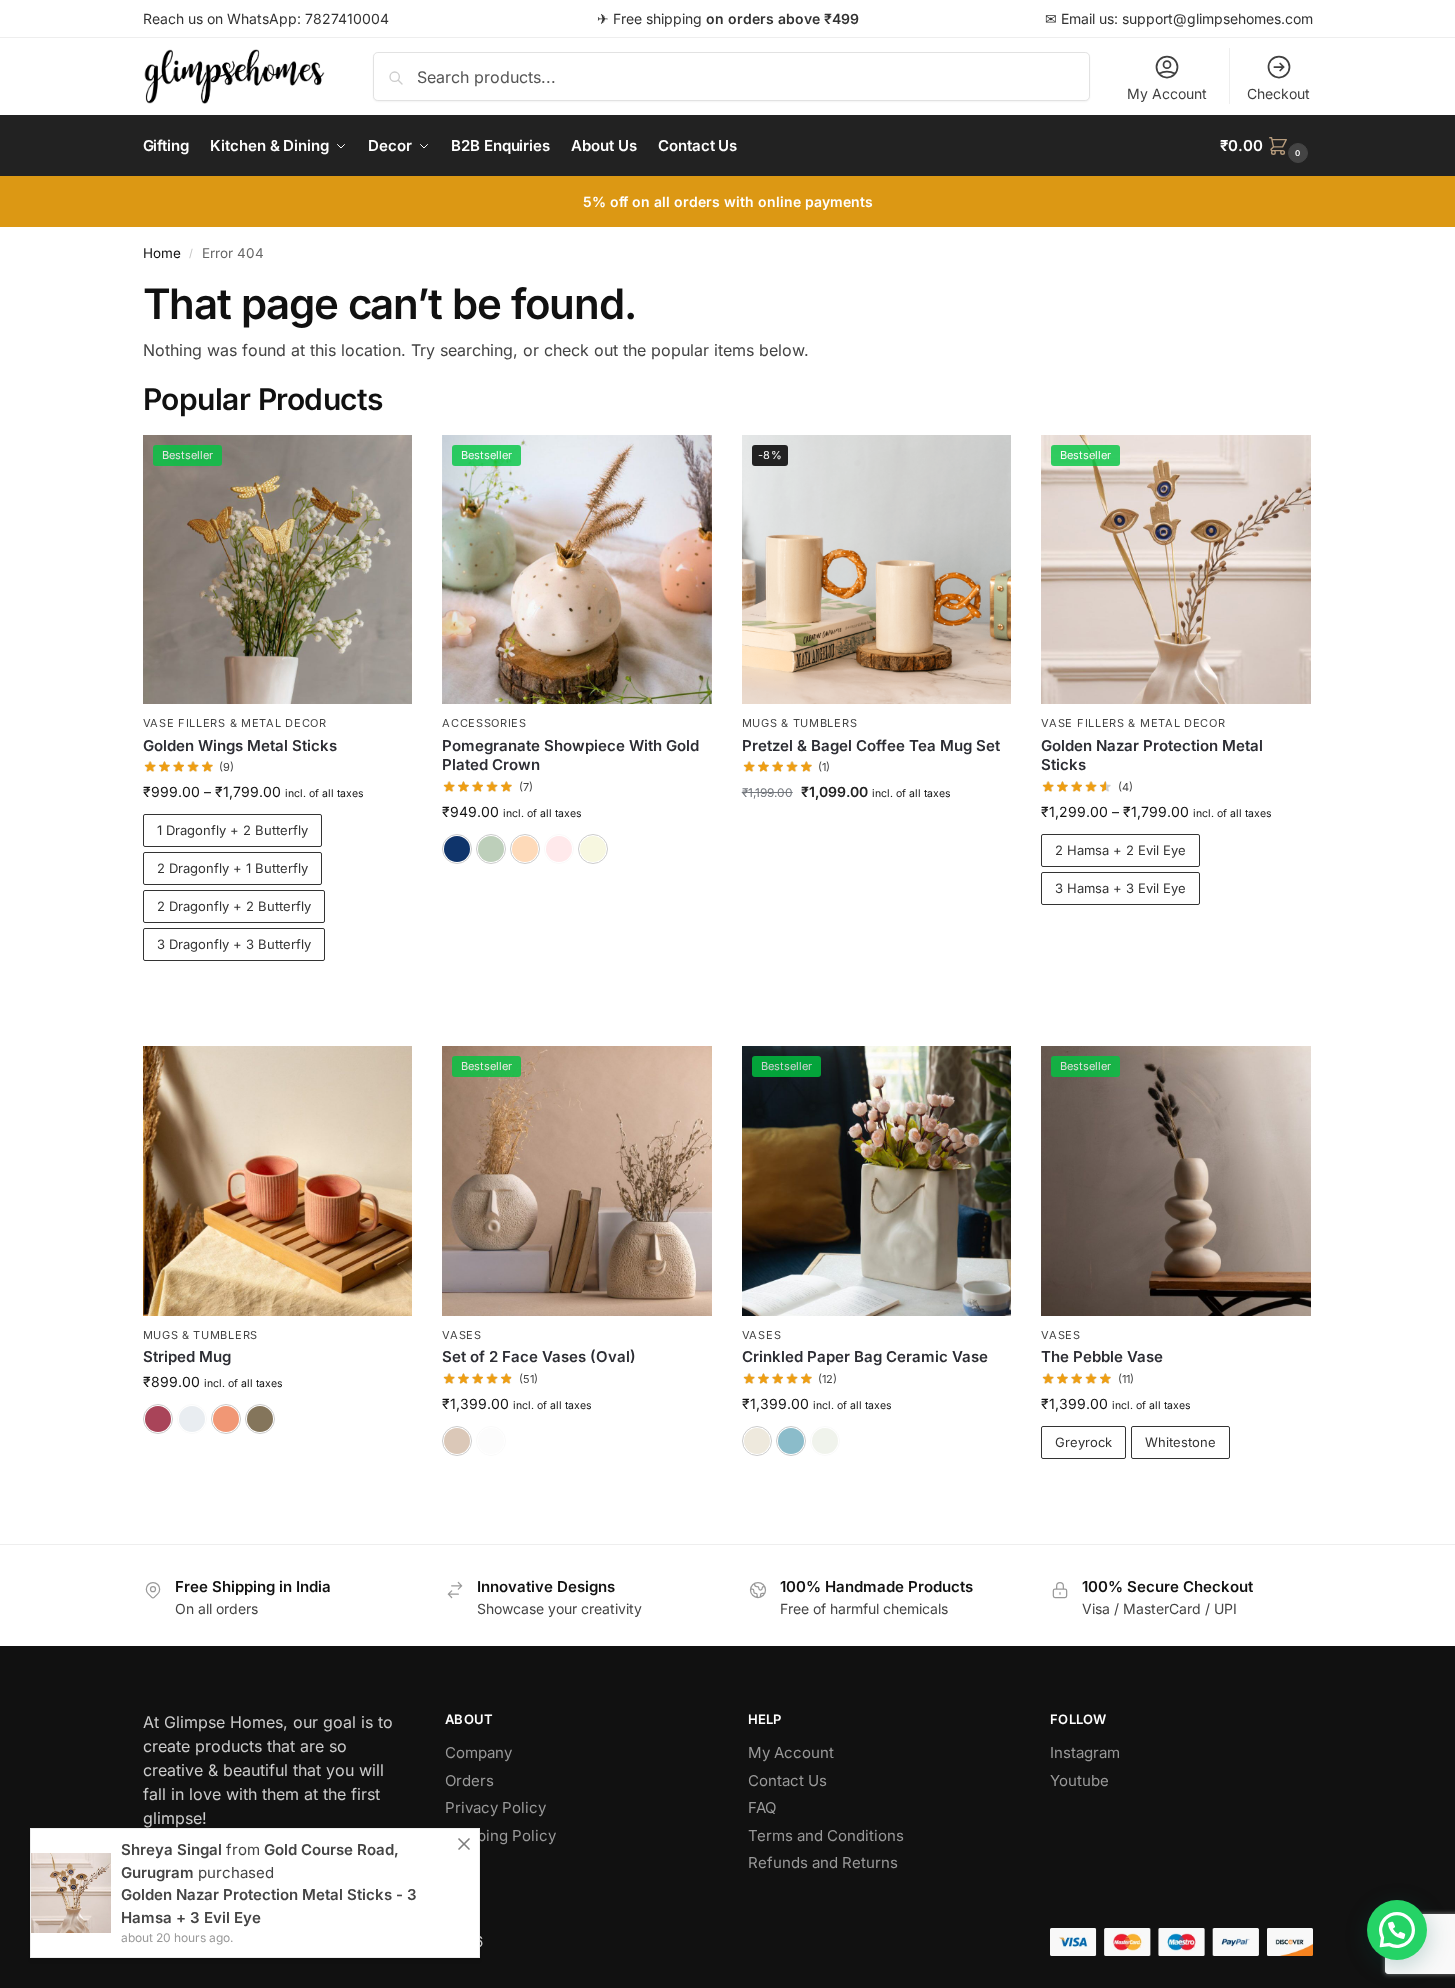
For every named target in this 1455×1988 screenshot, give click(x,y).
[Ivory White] (757, 1441)
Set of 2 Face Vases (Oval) (539, 1356)
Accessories (484, 723)
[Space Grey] (260, 1419)
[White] (593, 849)
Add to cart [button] (876, 833)
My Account (1167, 93)
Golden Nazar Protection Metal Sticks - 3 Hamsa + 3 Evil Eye (269, 1906)
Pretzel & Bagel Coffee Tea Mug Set (871, 745)
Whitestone (1180, 1442)
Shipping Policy (500, 1835)
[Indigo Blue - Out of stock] (192, 1419)
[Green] (491, 849)
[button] (1266, 146)
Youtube (1079, 1780)
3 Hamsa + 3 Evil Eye (1120, 888)
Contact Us (787, 1780)
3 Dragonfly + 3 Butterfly (234, 944)
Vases (462, 1335)
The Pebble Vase (1102, 1356)
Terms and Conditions (826, 1835)
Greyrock (1083, 1442)
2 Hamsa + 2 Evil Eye (1120, 850)
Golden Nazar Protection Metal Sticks (1152, 755)
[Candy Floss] (226, 1419)
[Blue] (457, 849)
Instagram (1085, 1752)
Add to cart (277, 995)
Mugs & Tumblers (800, 723)
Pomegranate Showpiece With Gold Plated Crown (570, 755)
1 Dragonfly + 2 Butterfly (232, 830)
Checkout (1278, 93)
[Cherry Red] (158, 1419)
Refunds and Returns (823, 1862)
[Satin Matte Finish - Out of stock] (491, 1441)
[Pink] (525, 849)
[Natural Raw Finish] (457, 1441)
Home (162, 253)
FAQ (762, 1807)
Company (478, 1752)
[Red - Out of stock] (559, 849)
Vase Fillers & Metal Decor (235, 723)
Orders (469, 1780)
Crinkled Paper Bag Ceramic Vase (865, 1356)
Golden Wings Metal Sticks (240, 745)
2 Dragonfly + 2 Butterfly (234, 906)
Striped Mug (187, 1356)
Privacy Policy (495, 1807)
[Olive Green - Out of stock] (825, 1441)
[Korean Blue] (791, 1441)
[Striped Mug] (278, 1181)
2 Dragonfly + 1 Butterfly (232, 868)
